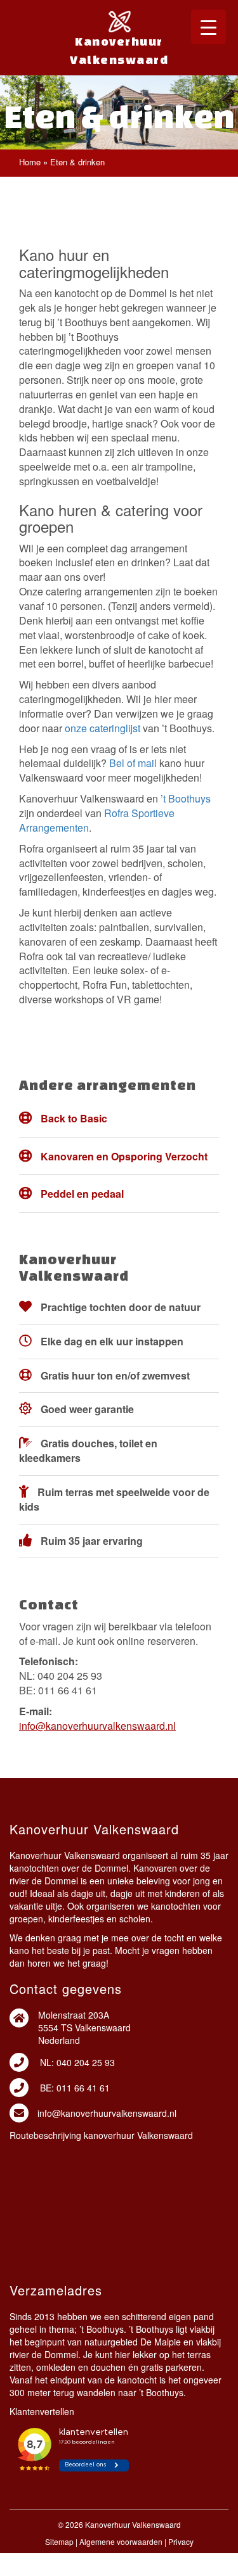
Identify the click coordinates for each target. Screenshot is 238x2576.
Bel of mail (133, 763)
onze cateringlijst (102, 728)
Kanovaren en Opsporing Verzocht (124, 1156)
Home (30, 162)
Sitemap (59, 2541)
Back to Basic (74, 1118)
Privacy (181, 2541)
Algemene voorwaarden (121, 2541)
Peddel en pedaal (82, 1194)
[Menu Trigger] (208, 27)
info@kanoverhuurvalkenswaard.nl (97, 1726)
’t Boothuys (186, 798)
